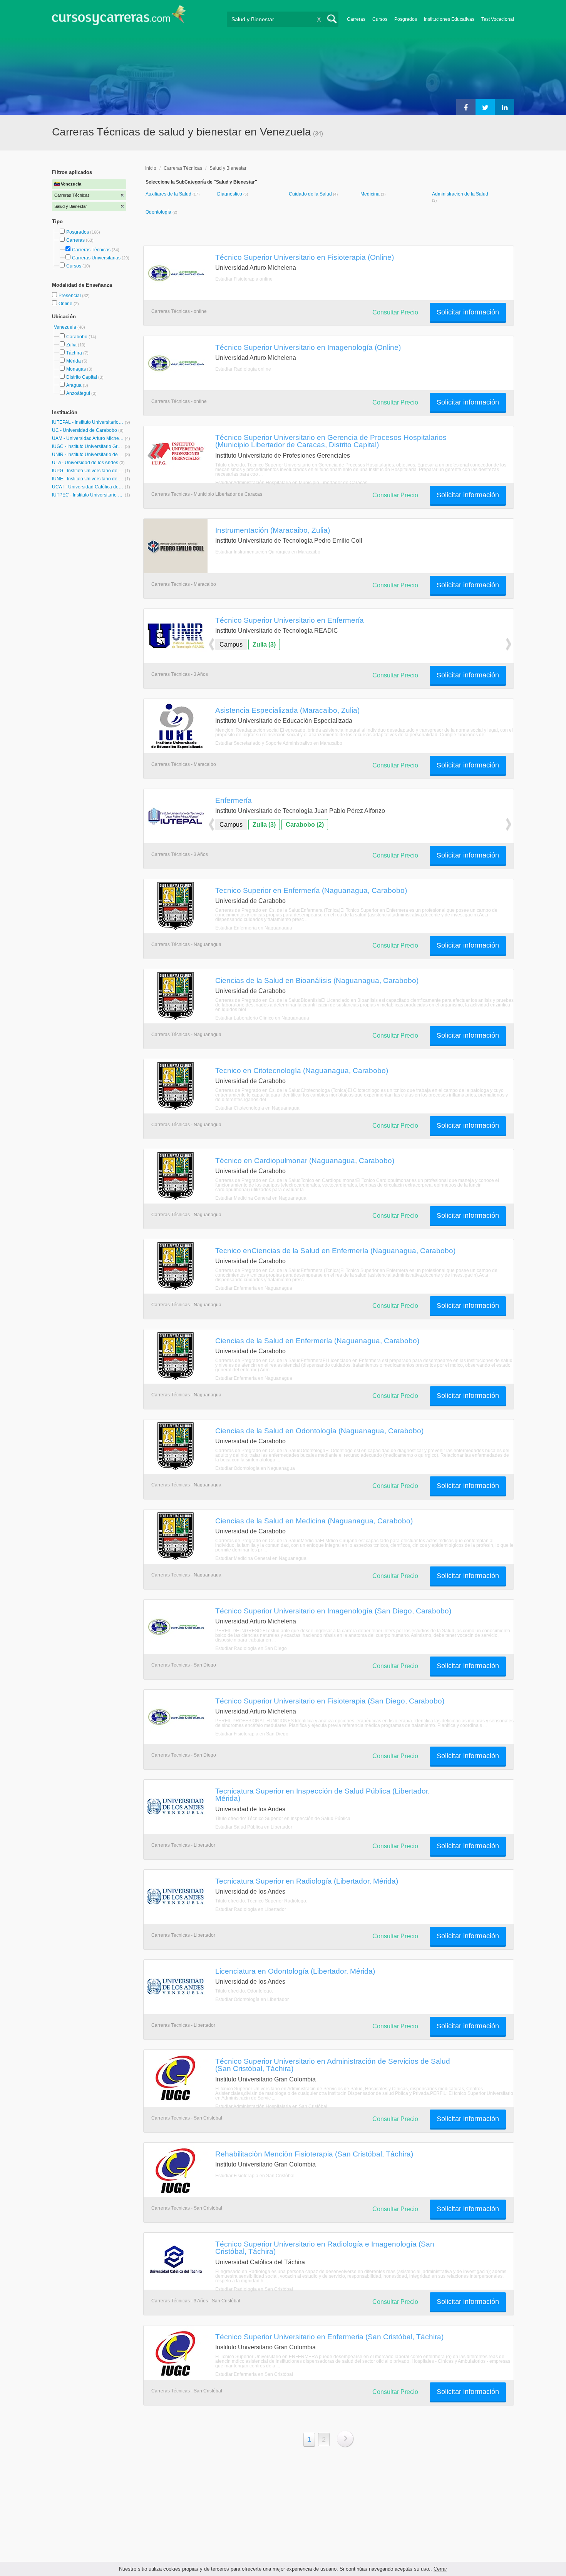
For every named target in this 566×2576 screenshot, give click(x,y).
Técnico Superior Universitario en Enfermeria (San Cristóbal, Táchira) (329, 2337)
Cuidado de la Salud (311, 194)
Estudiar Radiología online (243, 369)
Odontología (159, 212)
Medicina (371, 194)
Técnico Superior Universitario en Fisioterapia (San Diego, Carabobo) (330, 1701)
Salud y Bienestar (228, 168)
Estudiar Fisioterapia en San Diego (252, 1734)
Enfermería (234, 800)
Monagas (76, 369)
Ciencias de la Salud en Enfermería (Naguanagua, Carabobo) (317, 1341)
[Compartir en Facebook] (466, 107)
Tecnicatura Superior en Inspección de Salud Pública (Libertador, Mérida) (322, 1795)
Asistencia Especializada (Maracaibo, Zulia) (287, 710)
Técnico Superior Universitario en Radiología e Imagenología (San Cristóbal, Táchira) (325, 2248)
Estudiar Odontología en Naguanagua (255, 1468)
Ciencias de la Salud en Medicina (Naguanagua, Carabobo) (314, 1521)
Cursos (380, 19)
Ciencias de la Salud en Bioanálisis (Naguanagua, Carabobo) (317, 980)
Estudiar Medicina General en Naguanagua (261, 1198)
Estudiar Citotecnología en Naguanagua (257, 1108)
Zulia (71, 345)
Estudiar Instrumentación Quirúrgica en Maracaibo (268, 552)
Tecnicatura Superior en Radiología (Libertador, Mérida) (307, 1881)
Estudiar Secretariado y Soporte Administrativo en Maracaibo (279, 743)
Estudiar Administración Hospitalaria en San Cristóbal (271, 2106)
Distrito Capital (82, 377)
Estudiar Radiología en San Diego (251, 1648)
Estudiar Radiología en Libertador (251, 1909)
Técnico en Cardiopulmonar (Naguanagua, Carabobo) (305, 1160)
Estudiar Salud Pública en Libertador (254, 1827)
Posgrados (406, 19)
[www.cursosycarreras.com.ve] (119, 18)
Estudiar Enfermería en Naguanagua (254, 928)
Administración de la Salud (460, 194)
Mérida (74, 361)
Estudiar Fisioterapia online (244, 279)
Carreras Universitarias (96, 258)
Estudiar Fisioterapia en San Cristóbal (255, 2176)
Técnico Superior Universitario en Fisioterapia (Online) (305, 257)
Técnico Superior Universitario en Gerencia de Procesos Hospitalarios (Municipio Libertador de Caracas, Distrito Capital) (331, 441)
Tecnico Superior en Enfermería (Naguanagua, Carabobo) (311, 890)
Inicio (151, 168)
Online (66, 304)
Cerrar (440, 2569)
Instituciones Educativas (449, 19)
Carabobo (77, 337)
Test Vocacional (498, 19)
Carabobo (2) (305, 825)
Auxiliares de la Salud (169, 194)
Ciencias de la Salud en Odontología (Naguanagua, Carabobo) (319, 1431)
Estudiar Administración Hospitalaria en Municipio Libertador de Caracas (291, 483)
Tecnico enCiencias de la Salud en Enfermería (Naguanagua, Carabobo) (335, 1250)
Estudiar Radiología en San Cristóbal (254, 2289)
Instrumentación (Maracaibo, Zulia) (273, 530)
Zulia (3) (264, 644)
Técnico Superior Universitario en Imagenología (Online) (308, 347)
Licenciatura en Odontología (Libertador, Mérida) (295, 1971)
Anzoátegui (78, 393)
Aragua (74, 385)
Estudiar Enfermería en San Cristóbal (254, 2374)
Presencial (70, 296)
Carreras (356, 19)
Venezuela (66, 327)
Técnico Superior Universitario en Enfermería (290, 620)
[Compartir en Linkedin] (504, 107)
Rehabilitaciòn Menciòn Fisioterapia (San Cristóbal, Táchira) (314, 2154)
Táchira (74, 353)
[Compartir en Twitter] (485, 107)
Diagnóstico (230, 194)
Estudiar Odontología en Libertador (252, 1999)
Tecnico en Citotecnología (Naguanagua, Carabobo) (302, 1070)
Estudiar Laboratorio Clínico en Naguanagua (262, 1018)
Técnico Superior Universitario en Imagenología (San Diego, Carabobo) (333, 1611)
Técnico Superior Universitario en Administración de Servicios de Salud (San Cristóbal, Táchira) (333, 2065)
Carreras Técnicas (91, 250)
